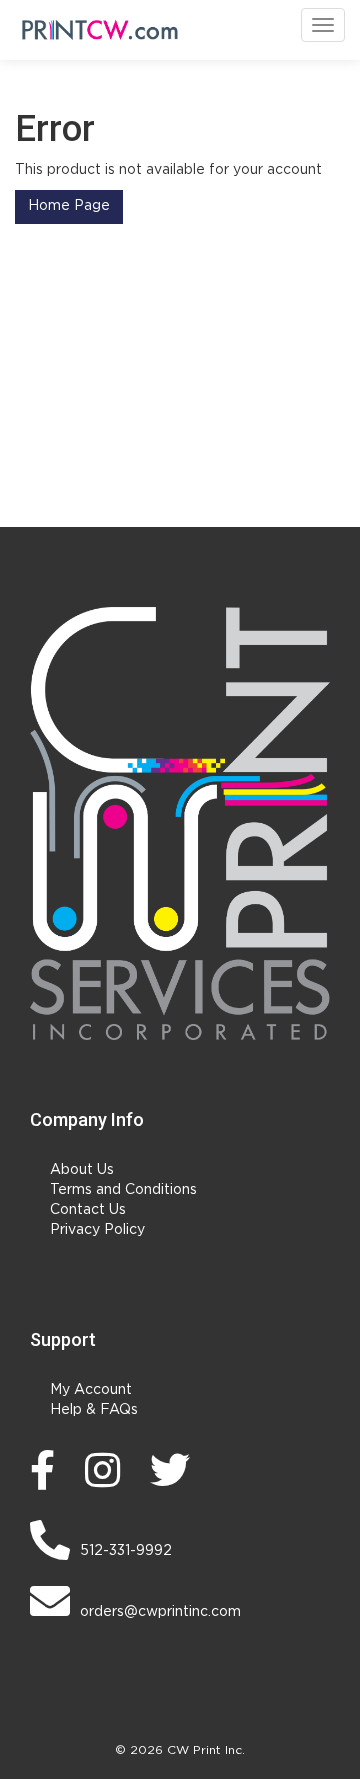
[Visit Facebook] (47, 1470)
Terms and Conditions (123, 1190)
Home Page (69, 206)
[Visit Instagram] (107, 1470)
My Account (91, 1390)
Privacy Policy (97, 1230)
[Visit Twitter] (175, 1470)
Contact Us (88, 1210)
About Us (82, 1170)
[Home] (180, 823)
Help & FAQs (94, 1410)
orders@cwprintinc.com (160, 1612)
